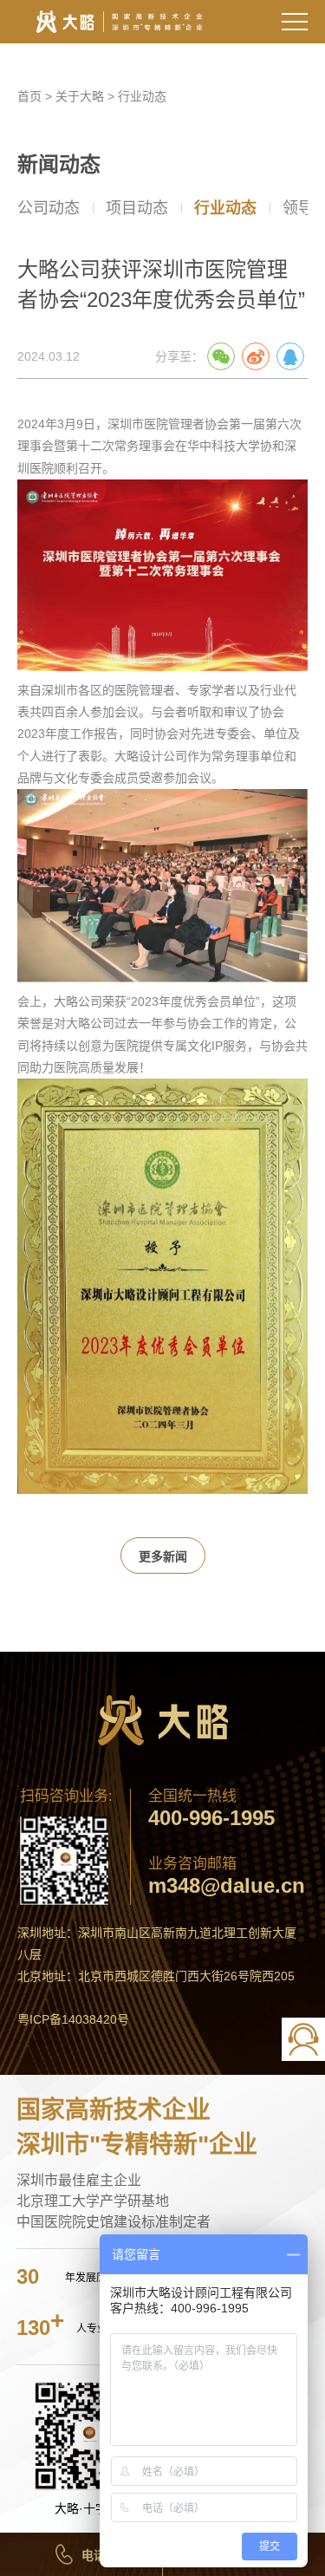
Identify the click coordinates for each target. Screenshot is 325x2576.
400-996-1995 (211, 1818)
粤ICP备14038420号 (73, 2019)
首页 (29, 96)
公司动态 (49, 208)
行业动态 (142, 96)
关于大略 (80, 96)
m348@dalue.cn (227, 1886)
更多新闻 (163, 1556)
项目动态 (137, 208)
